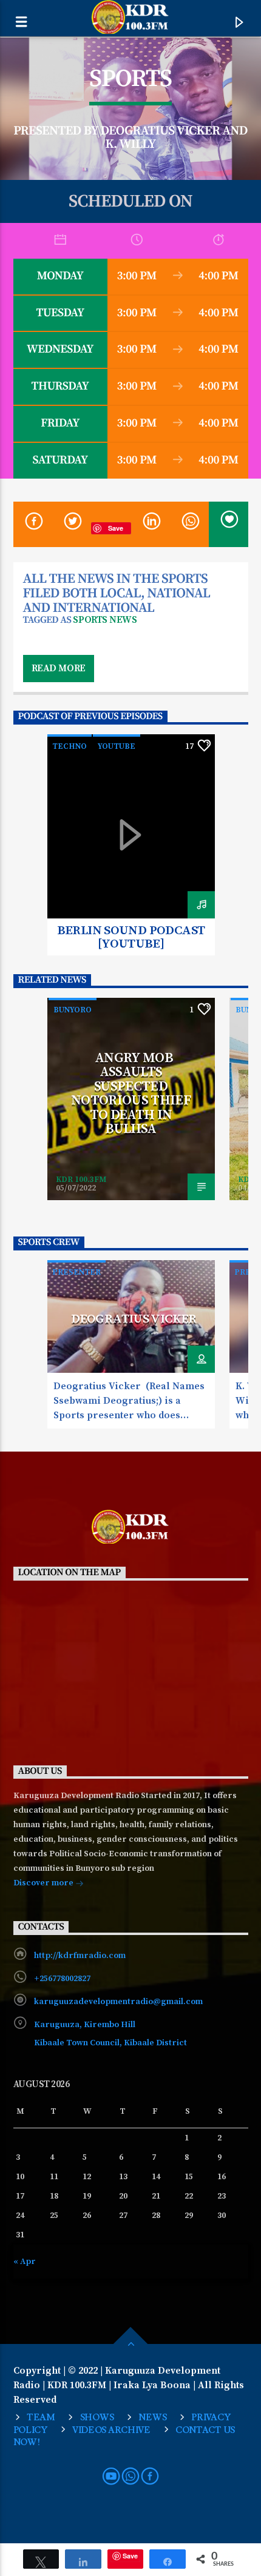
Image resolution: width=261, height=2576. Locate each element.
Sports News (105, 620)
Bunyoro (73, 1010)
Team (41, 2418)
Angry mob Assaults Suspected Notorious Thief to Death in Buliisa (131, 1094)
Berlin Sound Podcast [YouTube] (131, 937)
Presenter (76, 1272)
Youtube (117, 746)
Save (116, 528)
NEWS (152, 2418)
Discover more (44, 1883)
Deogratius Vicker (134, 1319)
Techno (69, 746)
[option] (131, 845)
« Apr (25, 2262)
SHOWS (97, 2418)
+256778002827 (62, 1979)
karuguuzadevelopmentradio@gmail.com (118, 2002)
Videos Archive (111, 2430)
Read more (59, 668)
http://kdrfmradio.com (80, 1956)
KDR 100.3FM (81, 1180)
